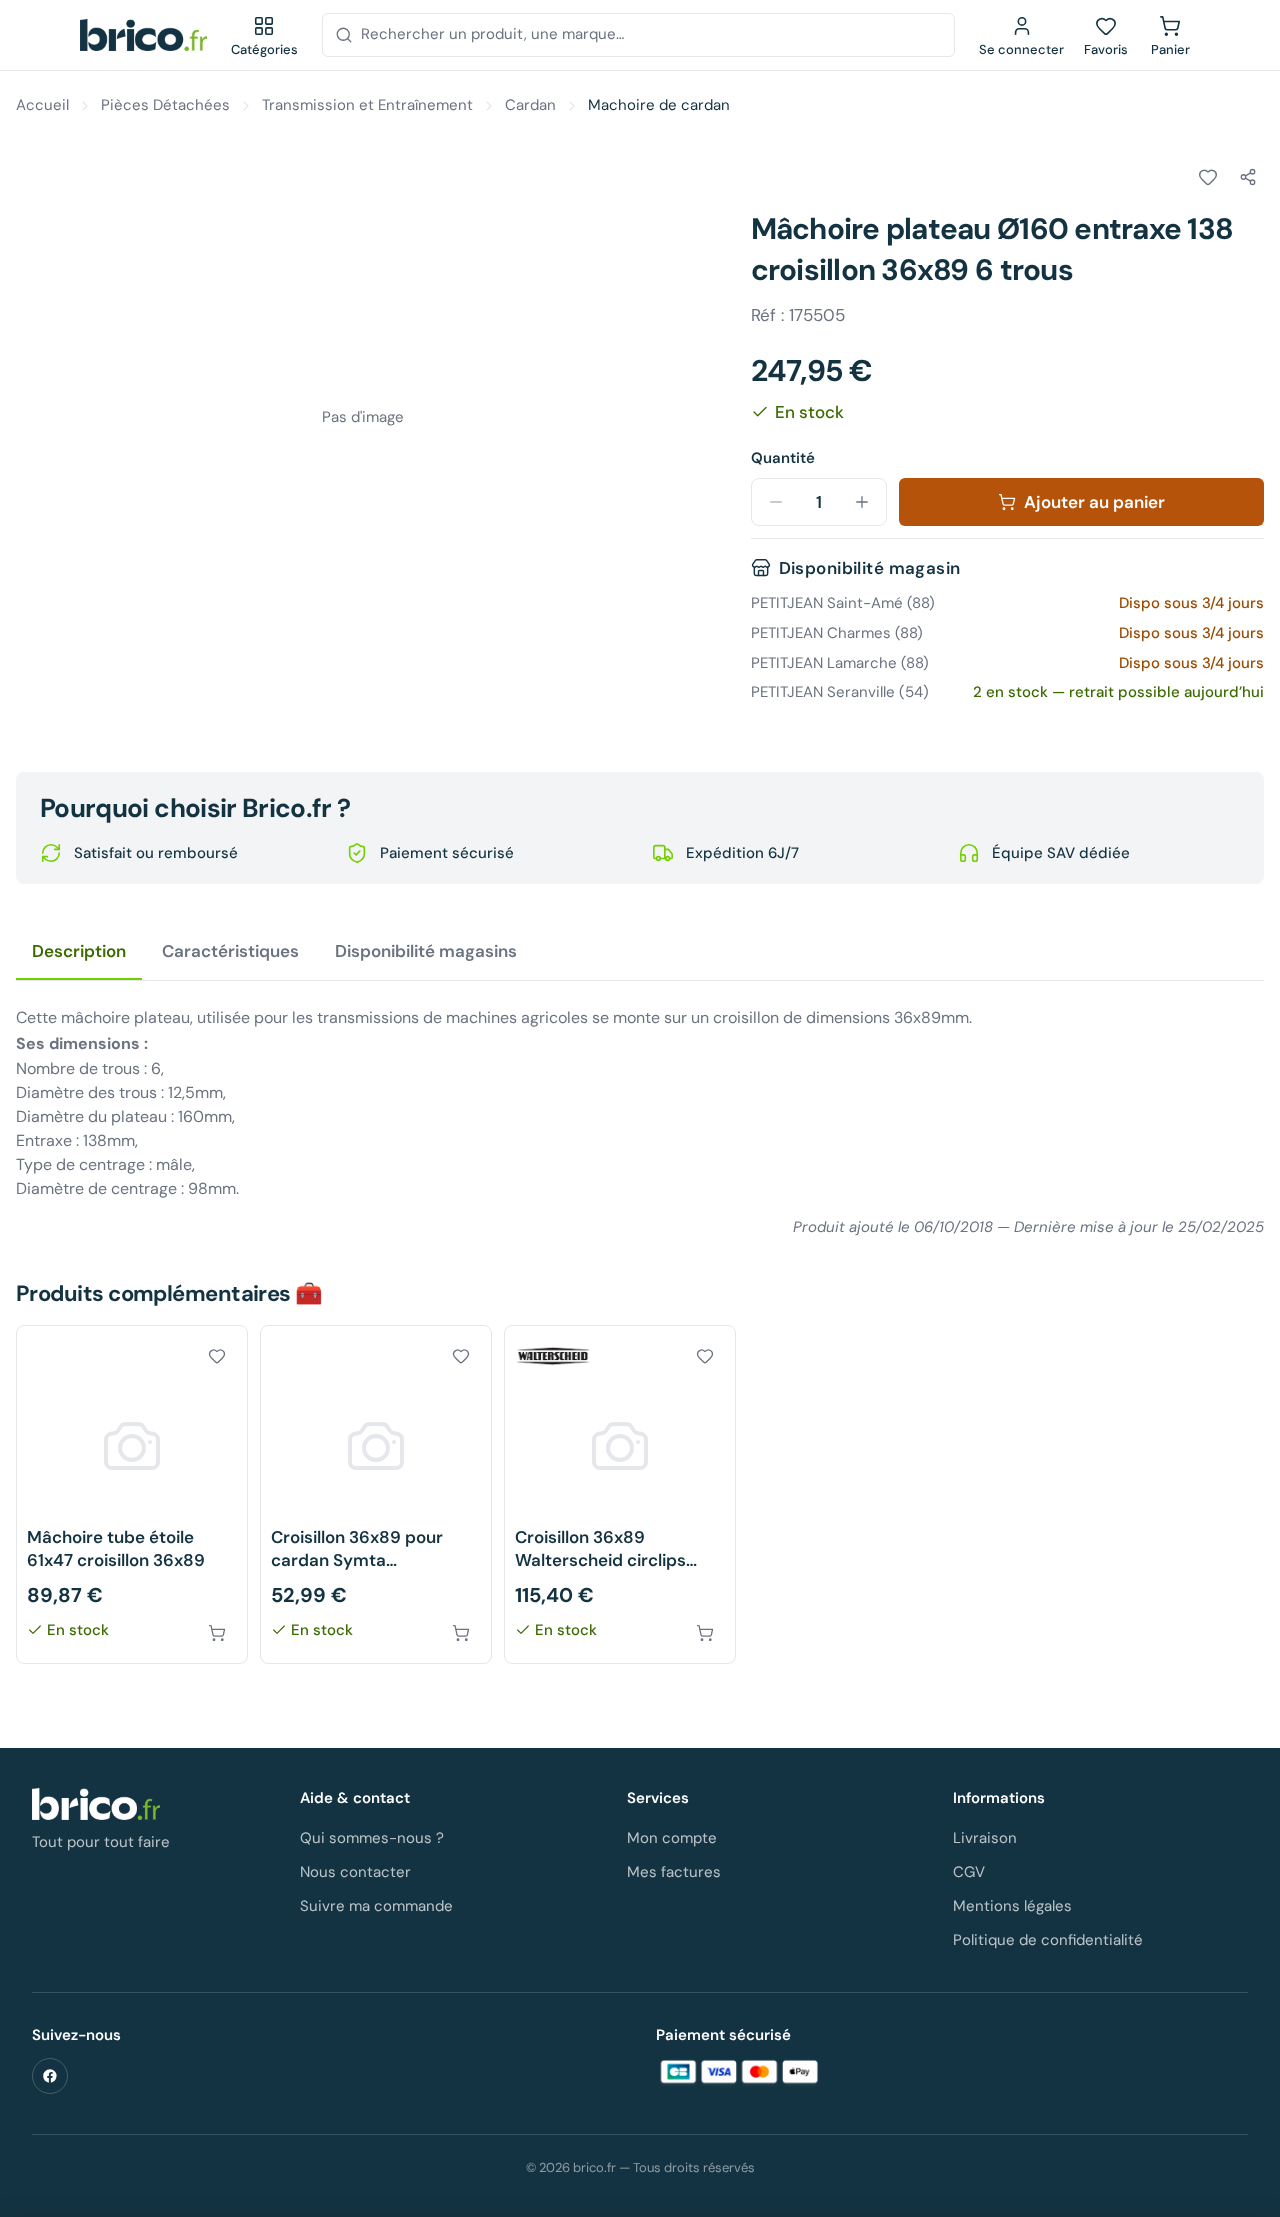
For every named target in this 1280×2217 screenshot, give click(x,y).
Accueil (42, 105)
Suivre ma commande (376, 1906)
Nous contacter (355, 1872)
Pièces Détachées (165, 105)
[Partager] (1248, 177)
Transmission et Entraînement (367, 105)
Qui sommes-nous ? (372, 1838)
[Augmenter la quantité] (862, 502)
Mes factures (674, 1872)
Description (79, 951)
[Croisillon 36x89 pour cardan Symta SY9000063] (376, 1494)
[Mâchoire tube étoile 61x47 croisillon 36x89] (132, 1494)
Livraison (985, 1838)
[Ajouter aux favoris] (1208, 177)
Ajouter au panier (1094, 502)
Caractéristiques (230, 951)
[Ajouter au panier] (217, 1633)
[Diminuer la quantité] (776, 502)
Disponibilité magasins (426, 951)
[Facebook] (50, 2076)
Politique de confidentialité (1048, 1940)
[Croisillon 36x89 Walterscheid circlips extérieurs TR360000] (620, 1494)
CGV (969, 1872)
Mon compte (672, 1838)
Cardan (530, 105)
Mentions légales (1012, 1906)
